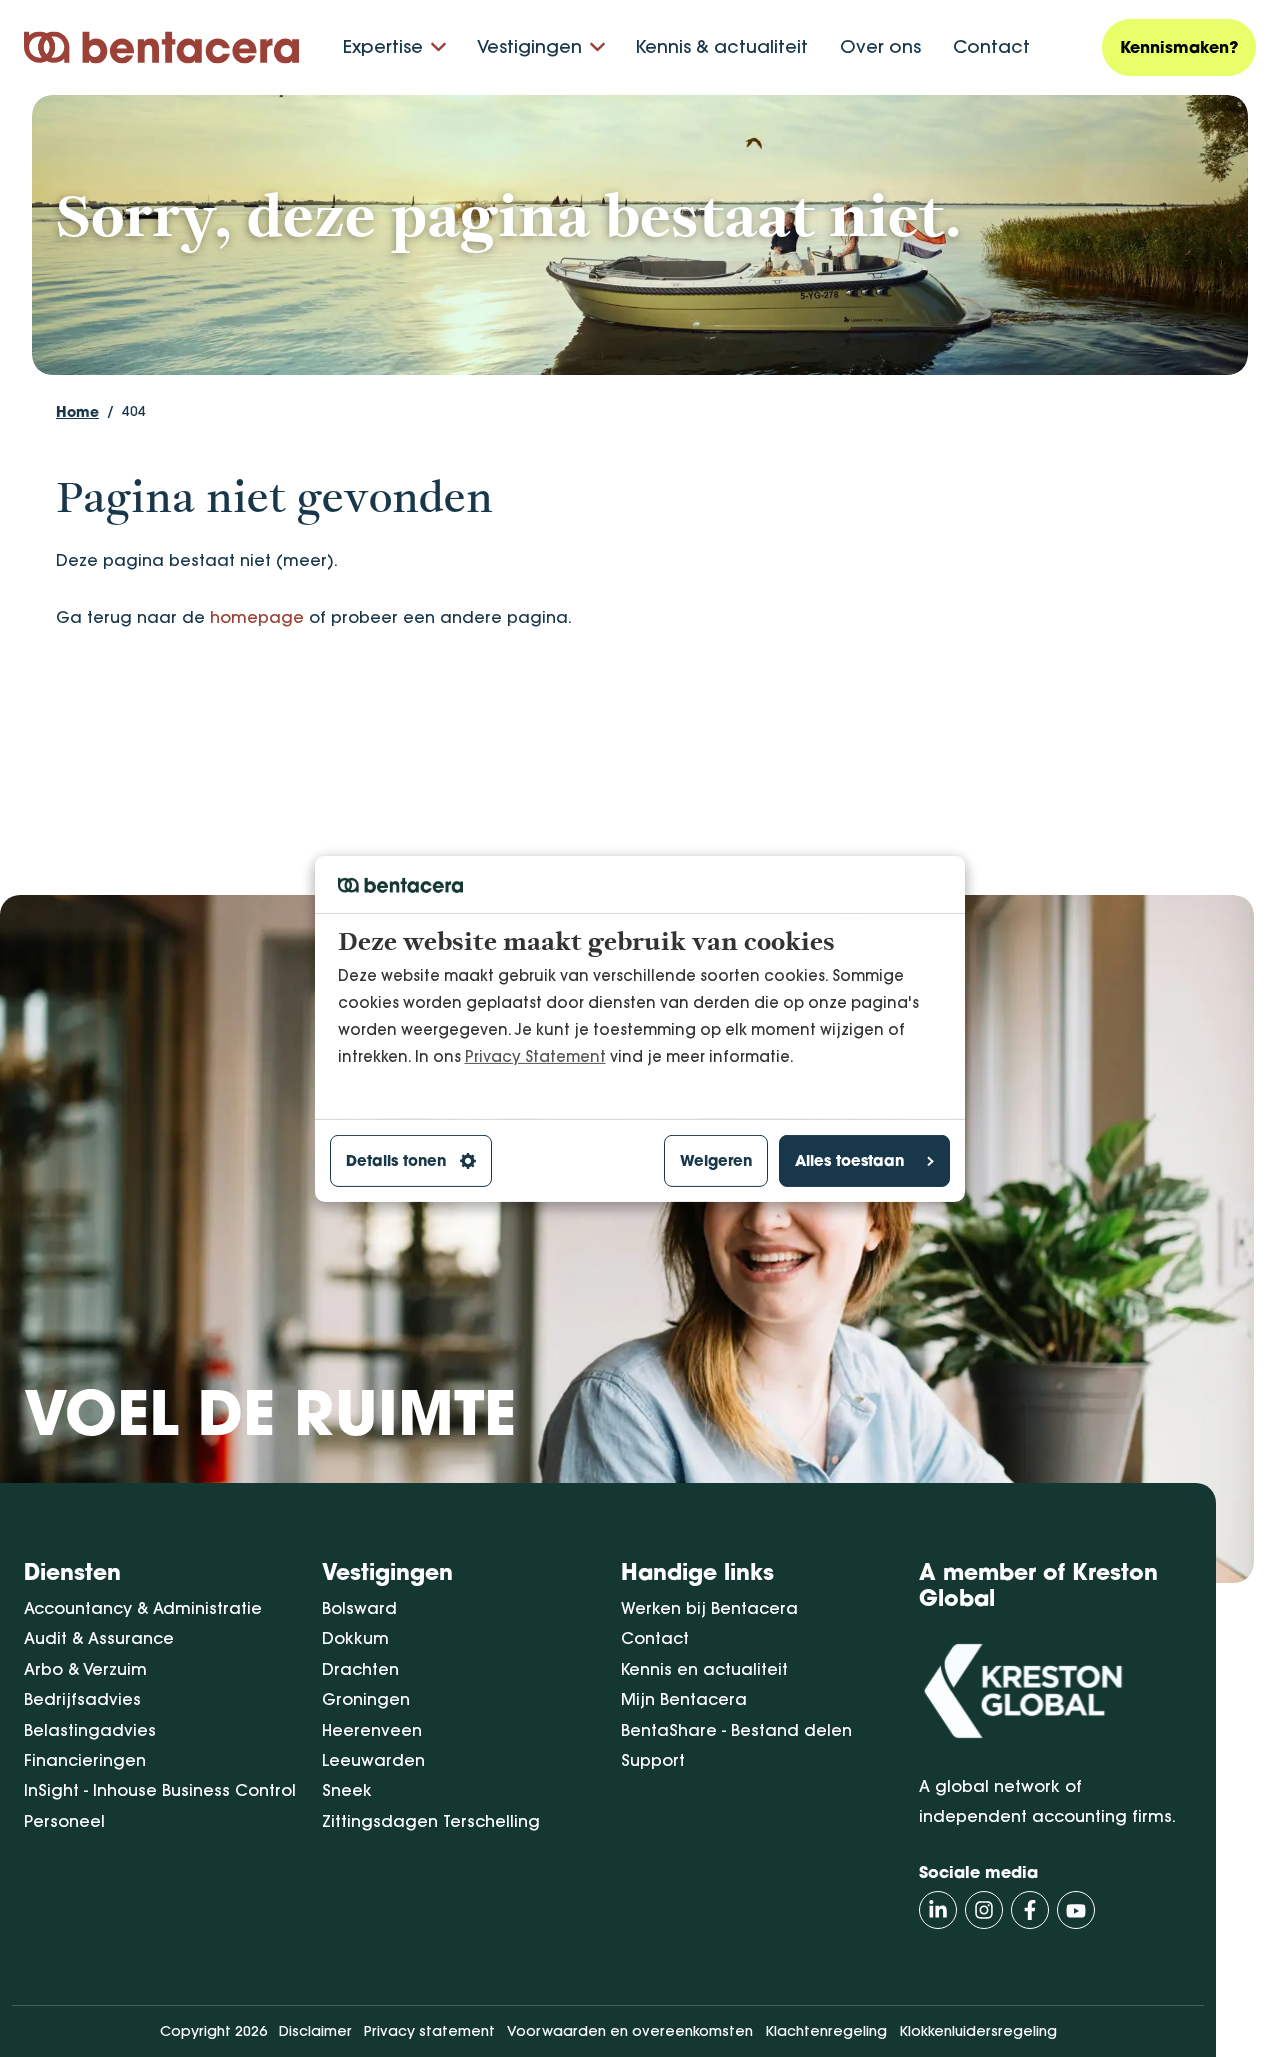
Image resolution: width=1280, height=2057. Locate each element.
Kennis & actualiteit (721, 46)
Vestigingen (529, 46)
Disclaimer (315, 2031)
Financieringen (85, 1760)
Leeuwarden (373, 1760)
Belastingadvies (90, 1730)
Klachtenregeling (826, 2031)
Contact (991, 46)
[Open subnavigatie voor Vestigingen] (597, 47)
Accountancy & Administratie (143, 1608)
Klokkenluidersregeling (978, 2031)
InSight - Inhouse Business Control (160, 1790)
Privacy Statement (535, 1055)
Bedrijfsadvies (82, 1699)
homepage (257, 617)
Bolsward (359, 1608)
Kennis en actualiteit (704, 1669)
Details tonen (396, 1160)
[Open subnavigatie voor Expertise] (438, 47)
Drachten (360, 1669)
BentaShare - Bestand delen (736, 1730)
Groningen (366, 1699)
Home (77, 411)
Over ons (880, 46)
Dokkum (355, 1638)
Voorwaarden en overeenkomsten (630, 2031)
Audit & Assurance (99, 1638)
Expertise (383, 46)
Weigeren (716, 1160)
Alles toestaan (849, 1160)
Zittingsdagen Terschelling (431, 1821)
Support (653, 1760)
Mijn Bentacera (684, 1699)
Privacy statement (429, 2031)
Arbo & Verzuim (85, 1669)
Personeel (64, 1821)
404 (134, 411)
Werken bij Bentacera (709, 1608)
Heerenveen (372, 1730)
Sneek (347, 1790)
